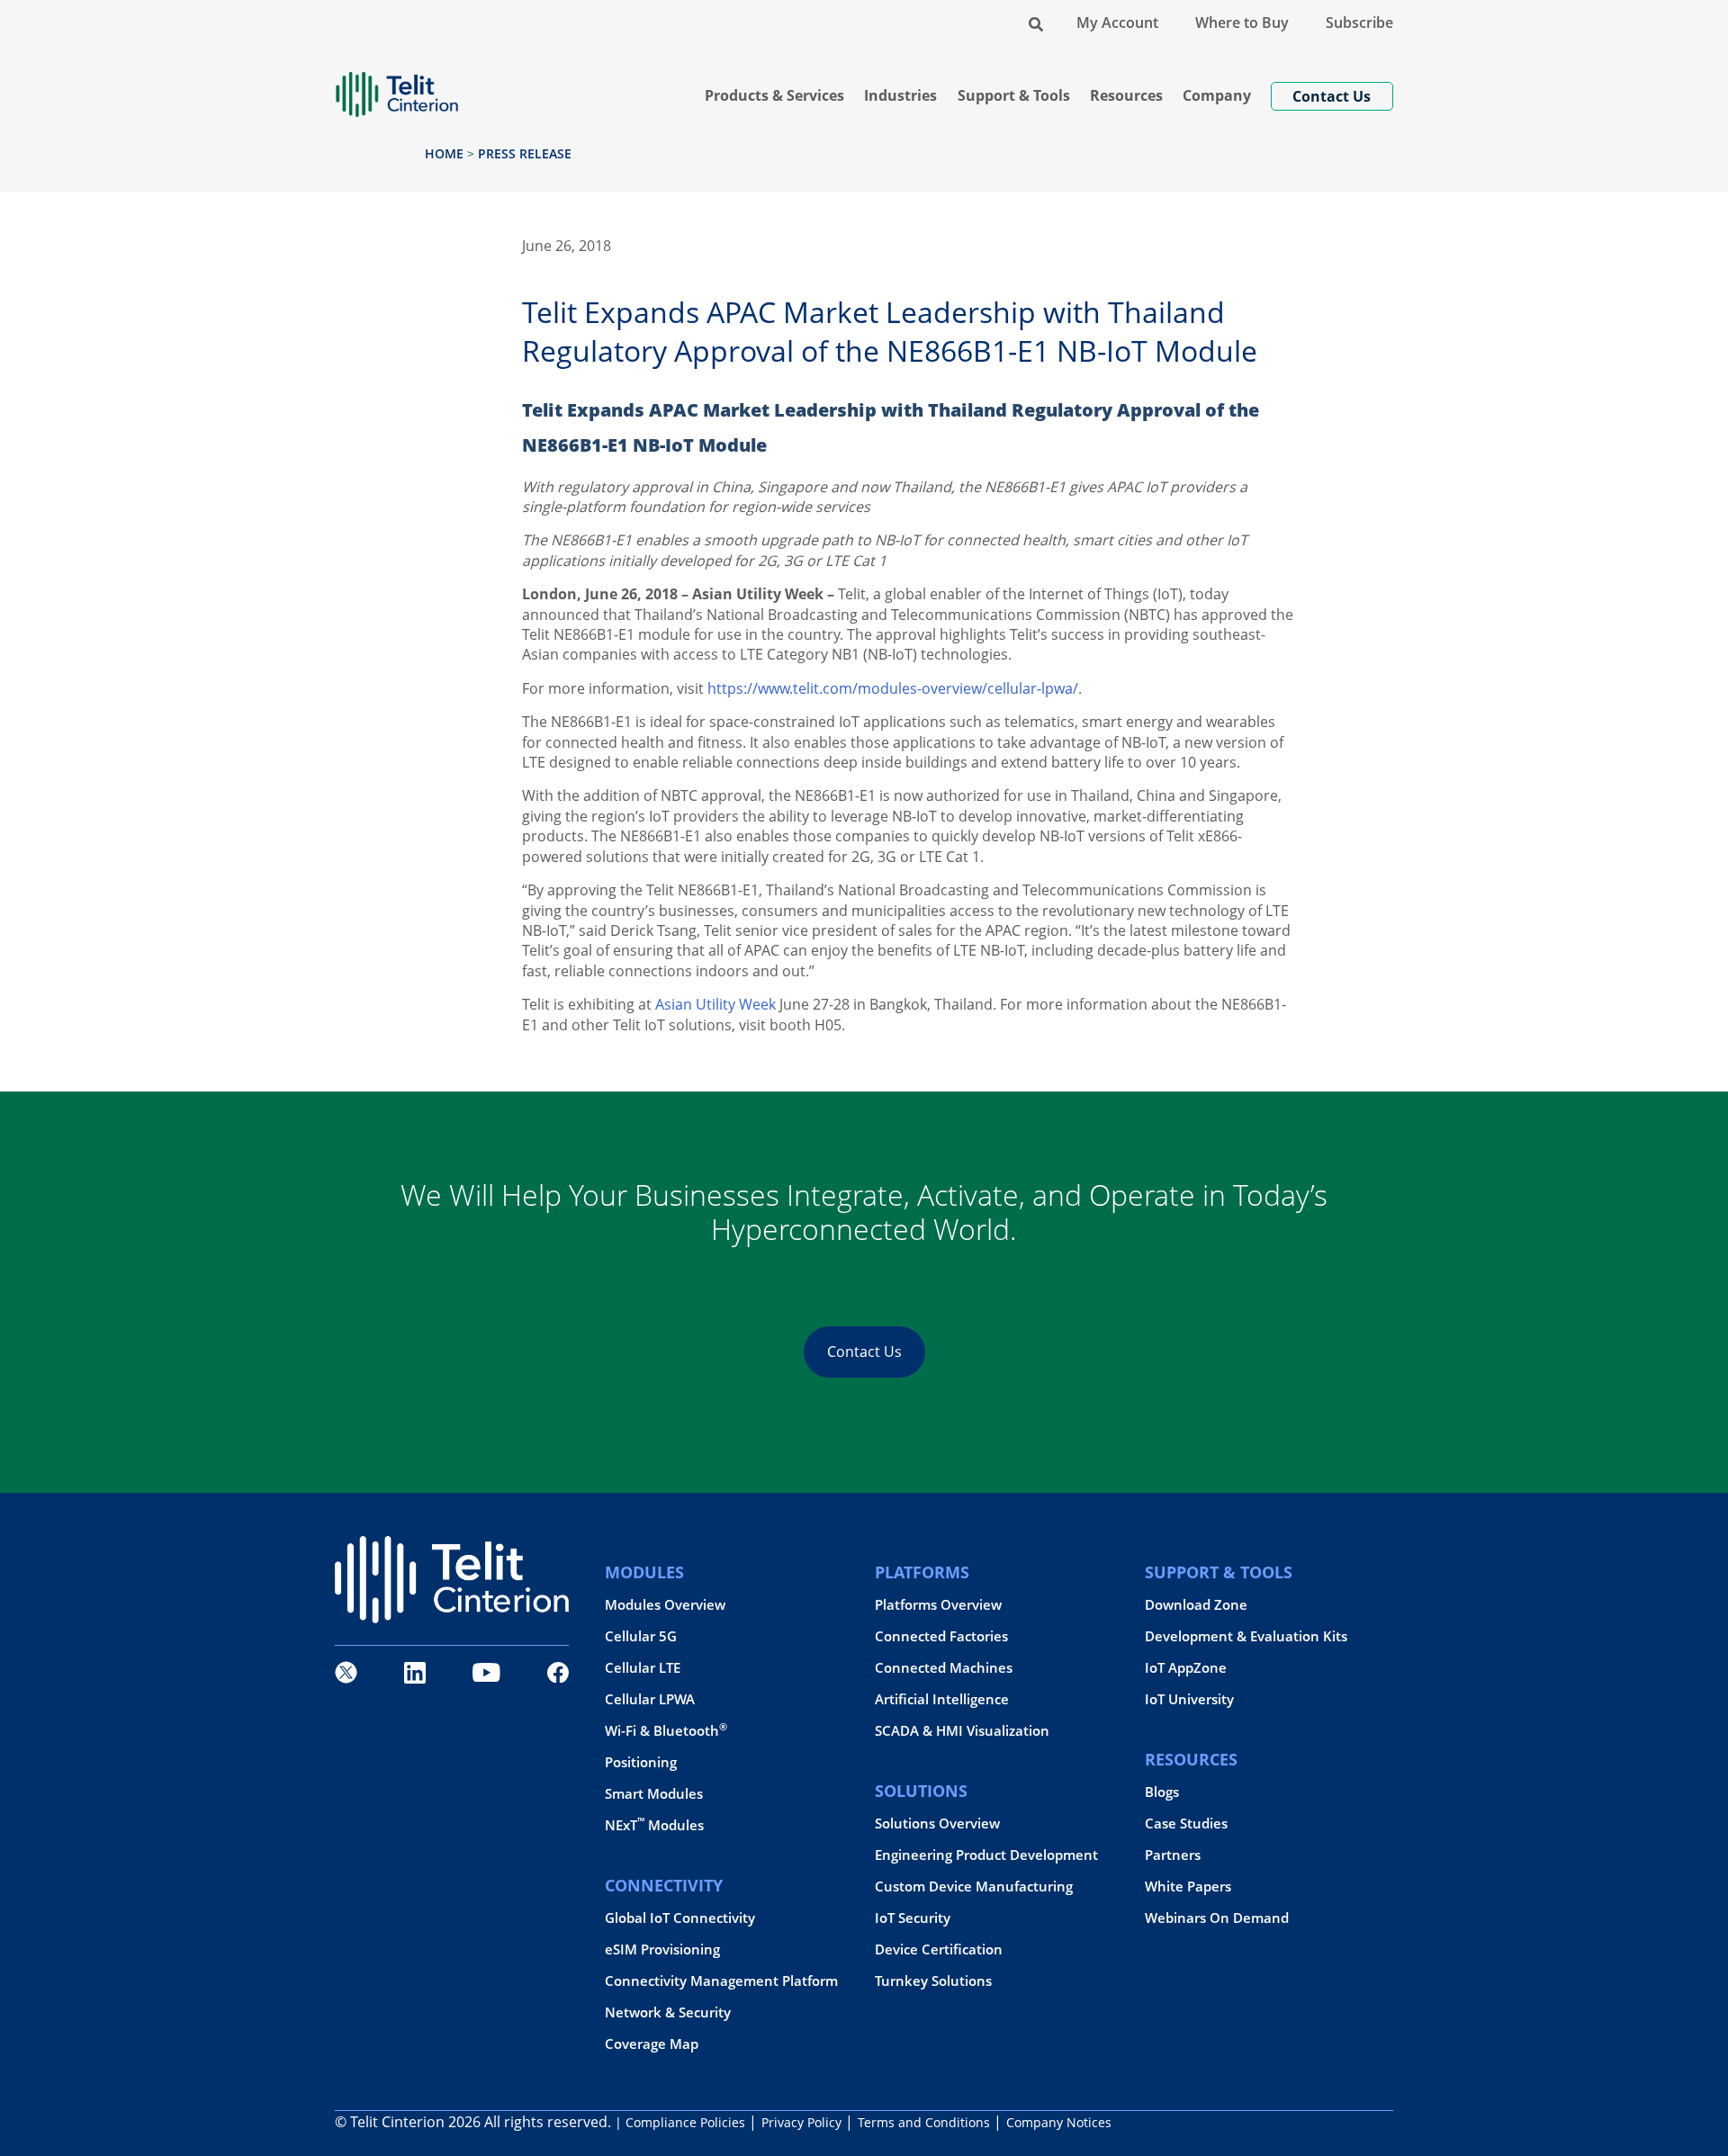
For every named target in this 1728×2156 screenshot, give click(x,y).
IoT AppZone (1186, 1668)
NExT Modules (654, 1825)
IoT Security (913, 1918)
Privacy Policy (801, 2122)
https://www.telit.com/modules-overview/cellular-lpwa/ (893, 688)
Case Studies (1186, 1824)
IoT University (1189, 1699)
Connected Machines (944, 1668)
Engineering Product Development (986, 1855)
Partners (1173, 1855)
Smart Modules (654, 1794)
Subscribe (1359, 22)
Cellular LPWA (650, 1699)
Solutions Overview (937, 1824)
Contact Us (864, 1352)
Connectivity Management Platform (721, 1981)
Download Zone (1196, 1605)
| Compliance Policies (680, 2122)
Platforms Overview (938, 1605)
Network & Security (668, 2012)
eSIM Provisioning (662, 1949)
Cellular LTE (643, 1668)
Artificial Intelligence (942, 1699)
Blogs (1162, 1792)
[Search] (1036, 22)
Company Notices (1059, 2122)
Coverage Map (652, 2044)
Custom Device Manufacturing (974, 1886)
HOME (444, 153)
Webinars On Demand (1217, 1918)
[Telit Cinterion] (397, 87)
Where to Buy (1242, 22)
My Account (1117, 22)
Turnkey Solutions (933, 1981)
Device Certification (939, 1949)
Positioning (641, 1762)
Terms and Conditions (924, 2122)
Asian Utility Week (715, 1004)
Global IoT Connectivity (680, 1918)
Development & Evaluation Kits (1246, 1636)
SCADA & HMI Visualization (962, 1731)
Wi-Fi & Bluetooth (666, 1731)
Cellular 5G (641, 1636)
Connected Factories (941, 1636)
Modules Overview (665, 1605)
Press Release (525, 153)
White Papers (1188, 1886)
